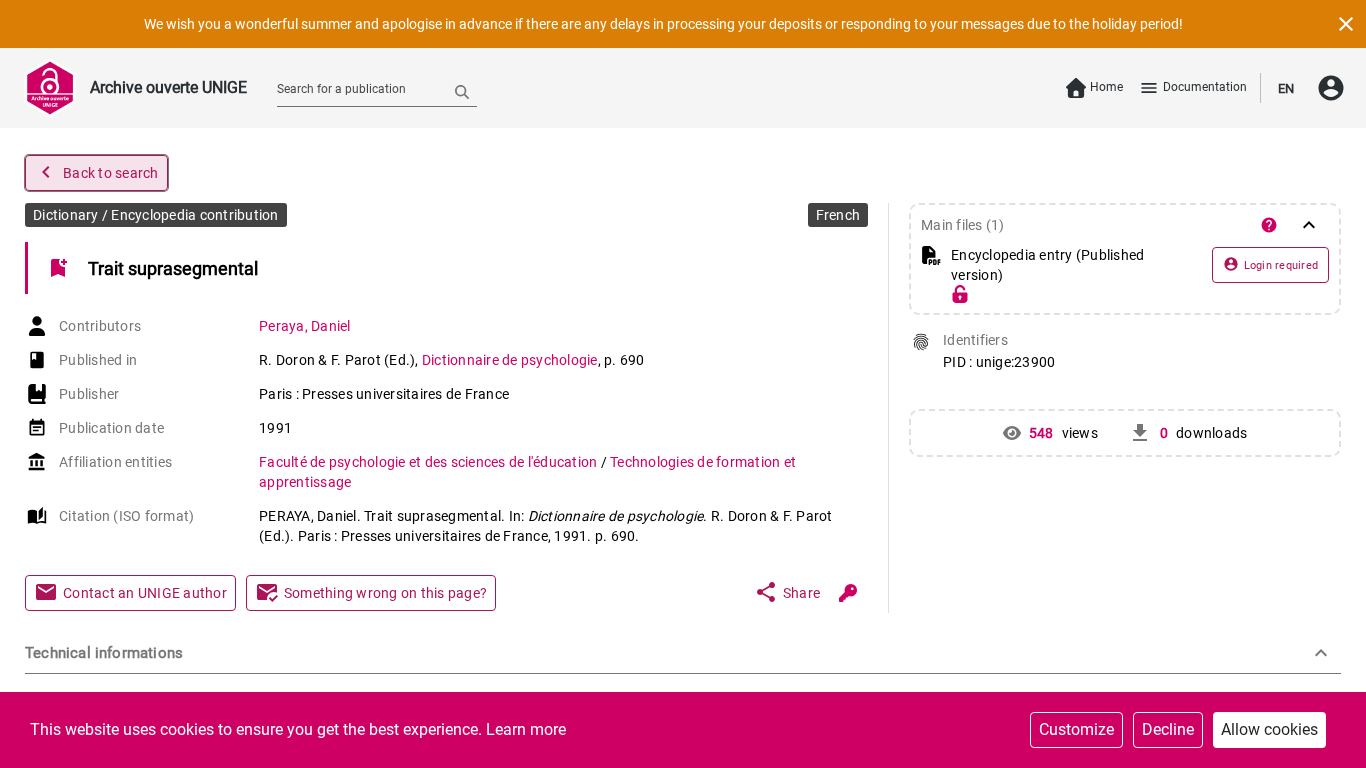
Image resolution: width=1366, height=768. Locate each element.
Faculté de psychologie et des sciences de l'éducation (430, 462)
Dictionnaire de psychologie (510, 360)
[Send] (462, 91)
